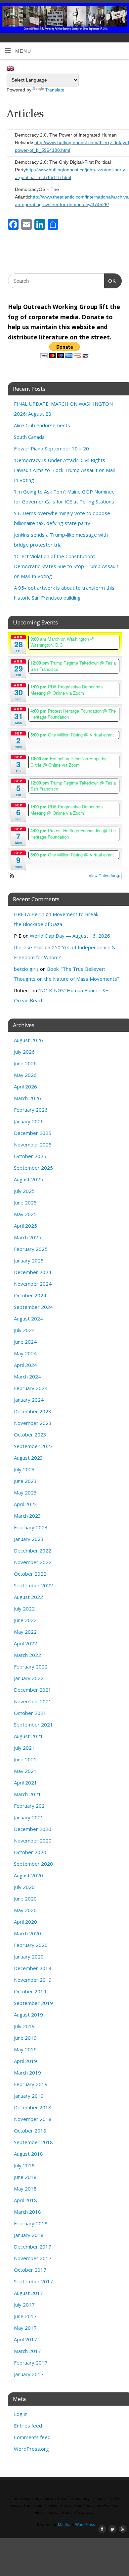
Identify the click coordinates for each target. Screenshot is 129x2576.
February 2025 (31, 1249)
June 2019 (25, 2038)
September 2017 (33, 2281)
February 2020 (31, 1945)
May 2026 (25, 1075)
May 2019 (25, 2049)
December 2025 (33, 1133)
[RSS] (121, 14)
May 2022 (25, 1632)
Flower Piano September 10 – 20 (51, 448)
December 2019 (33, 1968)
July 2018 (24, 2165)
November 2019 (33, 1980)
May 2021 (25, 1771)
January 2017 (29, 2374)
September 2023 (33, 1446)
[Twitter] (111, 14)
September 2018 (33, 2142)
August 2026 (28, 1040)
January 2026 (29, 1121)
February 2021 (31, 1806)
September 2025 (33, 1168)
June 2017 (25, 2316)
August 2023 (28, 1458)
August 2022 (28, 1597)
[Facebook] (102, 14)
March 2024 (27, 1376)
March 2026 (27, 1098)
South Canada (29, 437)
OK (110, 281)
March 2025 (27, 1237)
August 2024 (28, 1318)
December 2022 (33, 1551)
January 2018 (29, 2235)
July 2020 (24, 1887)
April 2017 (25, 2339)
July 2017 (24, 2305)
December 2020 (33, 1829)
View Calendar (103, 876)
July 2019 (24, 2026)
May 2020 (25, 1910)
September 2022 (33, 1585)
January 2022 (29, 1678)
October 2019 (30, 1991)
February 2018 (31, 2223)
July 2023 (24, 1469)
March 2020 (27, 1933)
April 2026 (25, 1086)
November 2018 (33, 2119)
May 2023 (25, 1493)
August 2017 (28, 2293)
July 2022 (24, 1609)
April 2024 (25, 1365)
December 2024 (33, 1272)
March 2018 (27, 2212)
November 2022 (33, 1562)
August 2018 (28, 2154)
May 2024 (25, 1353)
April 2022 (25, 1643)
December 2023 (33, 1411)
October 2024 (30, 1295)
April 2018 (25, 2200)
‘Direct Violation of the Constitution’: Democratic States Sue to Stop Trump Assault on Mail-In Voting (66, 566)
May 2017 (25, 2328)
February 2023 (31, 1527)
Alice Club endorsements (42, 425)
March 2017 (27, 2351)
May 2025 (25, 1214)
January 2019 (29, 2096)
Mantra (64, 2525)
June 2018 (25, 2177)
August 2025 (28, 1179)
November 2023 (33, 1423)
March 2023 (27, 1516)
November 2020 (33, 1841)
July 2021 (24, 1748)
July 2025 (24, 1191)
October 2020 (30, 1852)
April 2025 (25, 1226)
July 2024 (24, 1330)
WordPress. (86, 2525)
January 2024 (29, 1400)
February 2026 (31, 1110)
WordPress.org (31, 2449)
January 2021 (29, 1817)
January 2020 (29, 1957)
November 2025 (33, 1144)
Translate (55, 90)
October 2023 (30, 1434)
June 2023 (25, 1481)
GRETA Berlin (29, 914)
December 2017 (33, 2247)
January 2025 (29, 1260)
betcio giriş (26, 969)
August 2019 (28, 2015)
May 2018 (25, 2189)
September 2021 (33, 1725)
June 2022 (25, 1620)
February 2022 (31, 1667)
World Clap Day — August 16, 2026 (70, 936)
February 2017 (31, 2363)
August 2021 (28, 1736)
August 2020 (28, 1875)
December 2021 (33, 1690)
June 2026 (25, 1063)
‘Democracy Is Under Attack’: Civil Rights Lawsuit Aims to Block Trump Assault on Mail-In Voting (65, 470)
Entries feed (28, 2426)
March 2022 (27, 1655)
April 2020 (25, 1922)
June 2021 (25, 1759)
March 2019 (27, 2073)
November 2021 (33, 1701)
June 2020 (25, 1899)
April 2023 (25, 1504)
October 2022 (30, 1574)
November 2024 (33, 1284)
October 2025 (30, 1156)
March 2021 (27, 1794)
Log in (21, 2414)
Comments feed (32, 2437)
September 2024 (33, 1307)
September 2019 (33, 2003)
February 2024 (31, 1388)
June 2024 (25, 1342)
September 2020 (33, 1864)
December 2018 (33, 2107)
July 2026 (24, 1052)
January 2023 (29, 1539)
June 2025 (25, 1202)
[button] (12, 876)
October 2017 (30, 2270)
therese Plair (29, 947)
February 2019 (31, 2084)
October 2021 (30, 1713)
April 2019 (25, 2061)
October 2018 (30, 2131)
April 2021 (25, 1783)
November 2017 (33, 2258)
